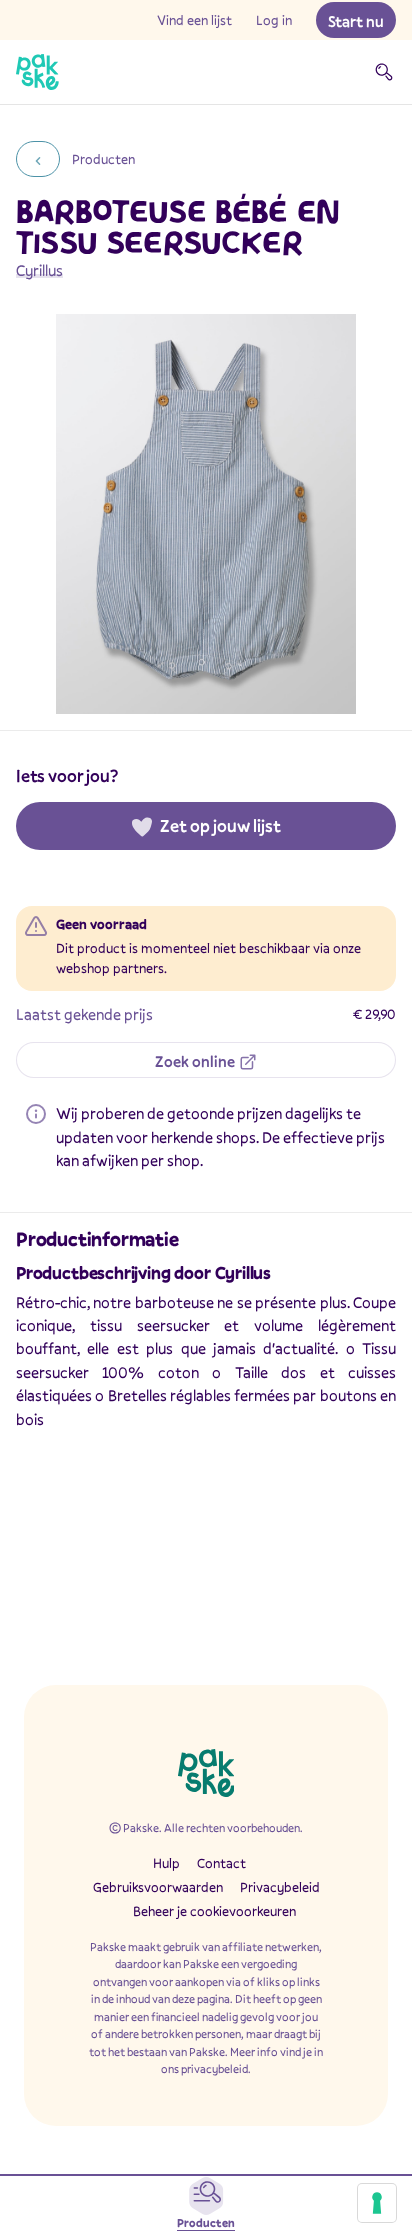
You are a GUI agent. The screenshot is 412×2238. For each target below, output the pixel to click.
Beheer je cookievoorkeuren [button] (214, 1911)
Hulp (166, 1863)
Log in (274, 20)
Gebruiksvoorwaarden (158, 1887)
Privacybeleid (280, 1887)
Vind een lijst (194, 20)
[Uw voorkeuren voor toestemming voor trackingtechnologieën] (377, 2203)
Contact (221, 1863)
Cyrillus (39, 270)
